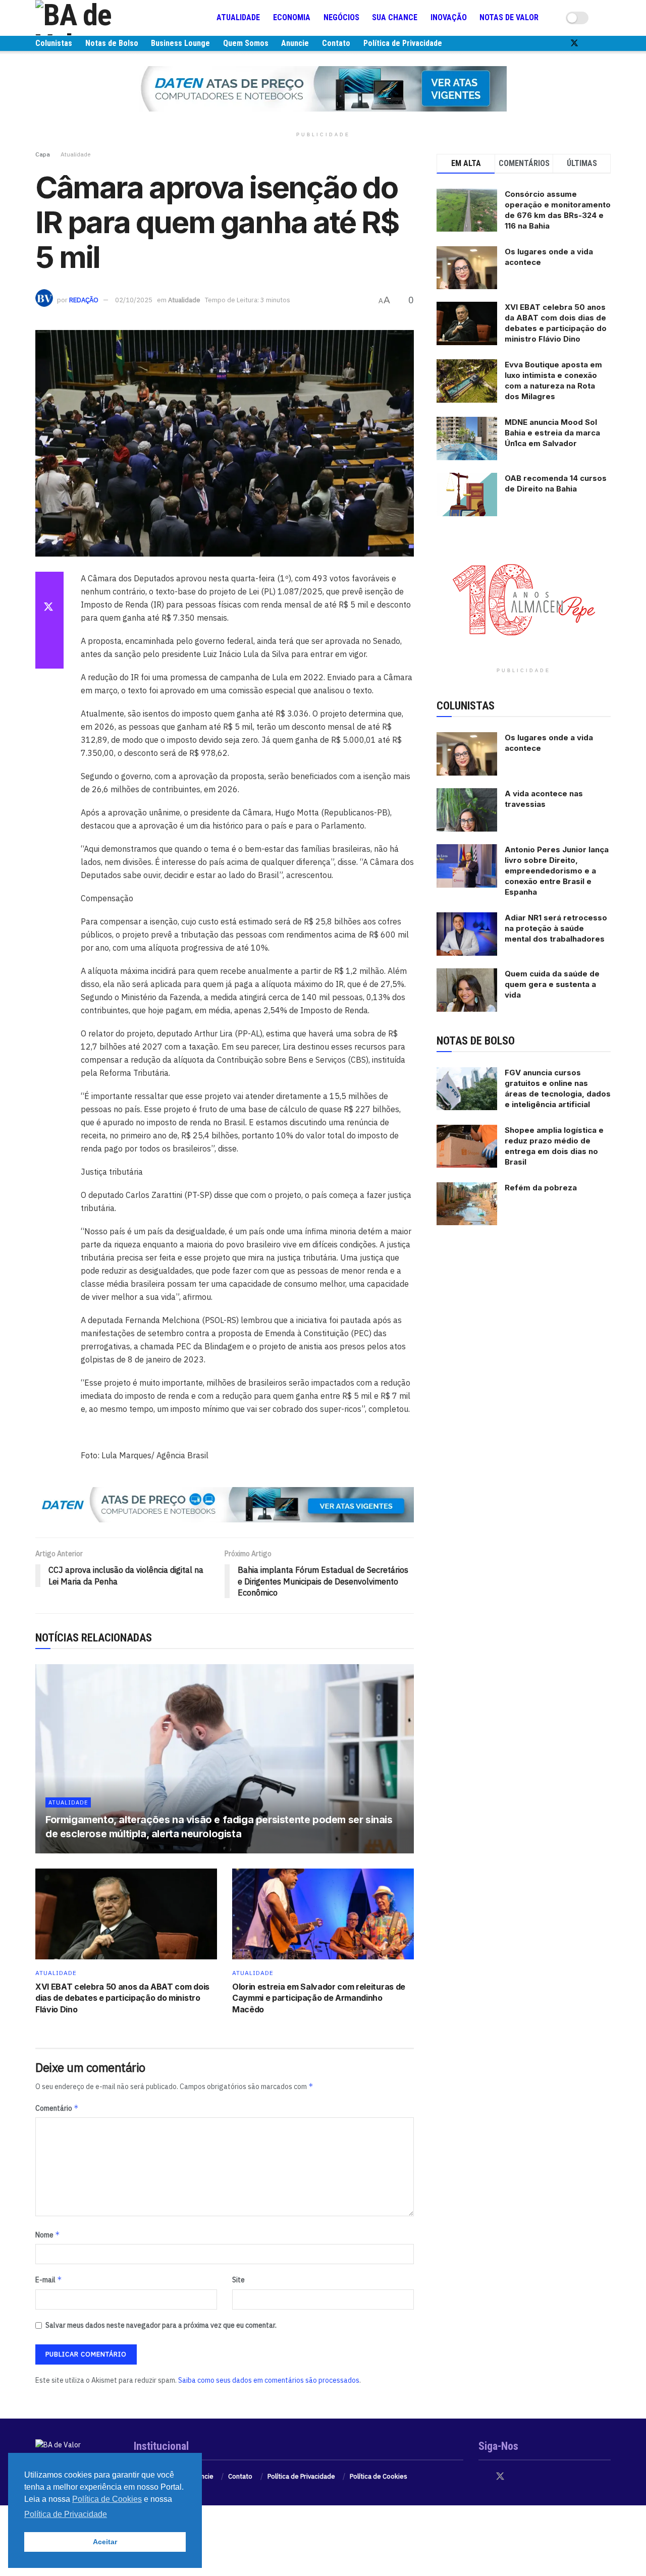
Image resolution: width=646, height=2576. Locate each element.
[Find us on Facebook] (557, 43)
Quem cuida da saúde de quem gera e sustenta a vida (552, 984)
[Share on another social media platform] (49, 656)
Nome (48, 2235)
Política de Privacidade (403, 43)
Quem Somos (246, 43)
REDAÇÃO (84, 300)
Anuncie (295, 43)
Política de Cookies (379, 2476)
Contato (336, 43)
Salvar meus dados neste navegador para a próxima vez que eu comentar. (161, 2325)
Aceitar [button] (105, 2542)
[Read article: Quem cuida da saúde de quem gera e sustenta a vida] (467, 990)
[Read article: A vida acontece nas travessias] (467, 810)
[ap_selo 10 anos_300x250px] (524, 599)
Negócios (341, 17)
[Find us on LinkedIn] (608, 43)
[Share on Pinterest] (49, 632)
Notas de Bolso (112, 43)
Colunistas (54, 43)
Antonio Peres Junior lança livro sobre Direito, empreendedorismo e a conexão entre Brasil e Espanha (557, 871)
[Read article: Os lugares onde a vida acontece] (467, 754)
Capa (43, 154)
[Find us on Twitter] (574, 43)
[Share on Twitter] (49, 608)
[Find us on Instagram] (591, 43)
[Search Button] (607, 18)
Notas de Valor (509, 17)
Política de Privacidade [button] (66, 2514)
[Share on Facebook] (49, 584)
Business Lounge (180, 43)
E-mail (49, 2280)
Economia (292, 17)
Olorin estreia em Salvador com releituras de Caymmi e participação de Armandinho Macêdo (319, 1998)
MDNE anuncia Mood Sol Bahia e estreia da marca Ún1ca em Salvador (552, 433)
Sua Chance (395, 17)
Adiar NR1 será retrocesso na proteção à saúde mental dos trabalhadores (556, 928)
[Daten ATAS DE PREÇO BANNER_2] (225, 1504)
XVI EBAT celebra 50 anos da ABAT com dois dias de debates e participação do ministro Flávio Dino (122, 1998)
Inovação (449, 17)
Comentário (57, 2108)
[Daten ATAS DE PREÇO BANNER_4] (323, 88)
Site (238, 2280)
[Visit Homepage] (96, 18)
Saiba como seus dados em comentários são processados (269, 2380)
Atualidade (238, 17)
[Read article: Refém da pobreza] (467, 1204)
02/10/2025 (134, 300)
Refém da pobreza (541, 1188)
